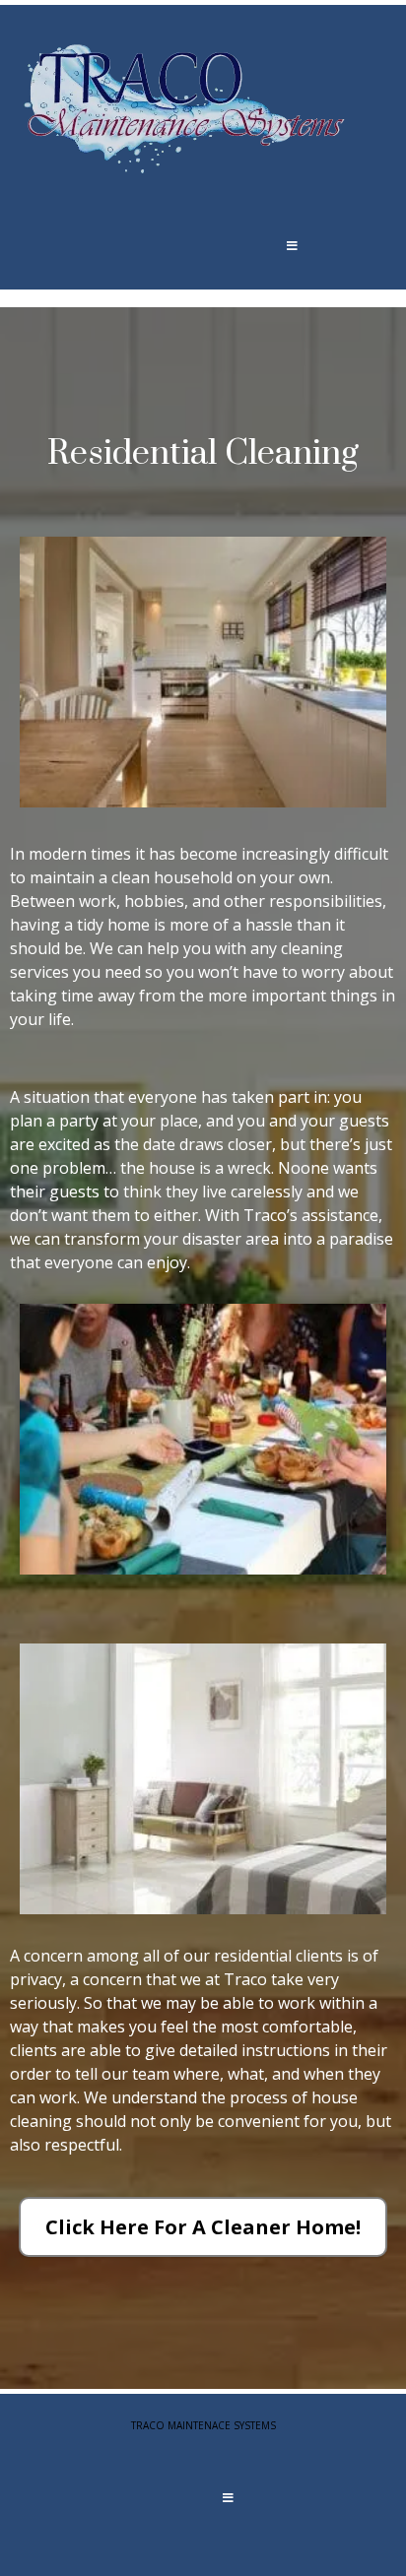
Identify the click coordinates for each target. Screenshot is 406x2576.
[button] (292, 245)
